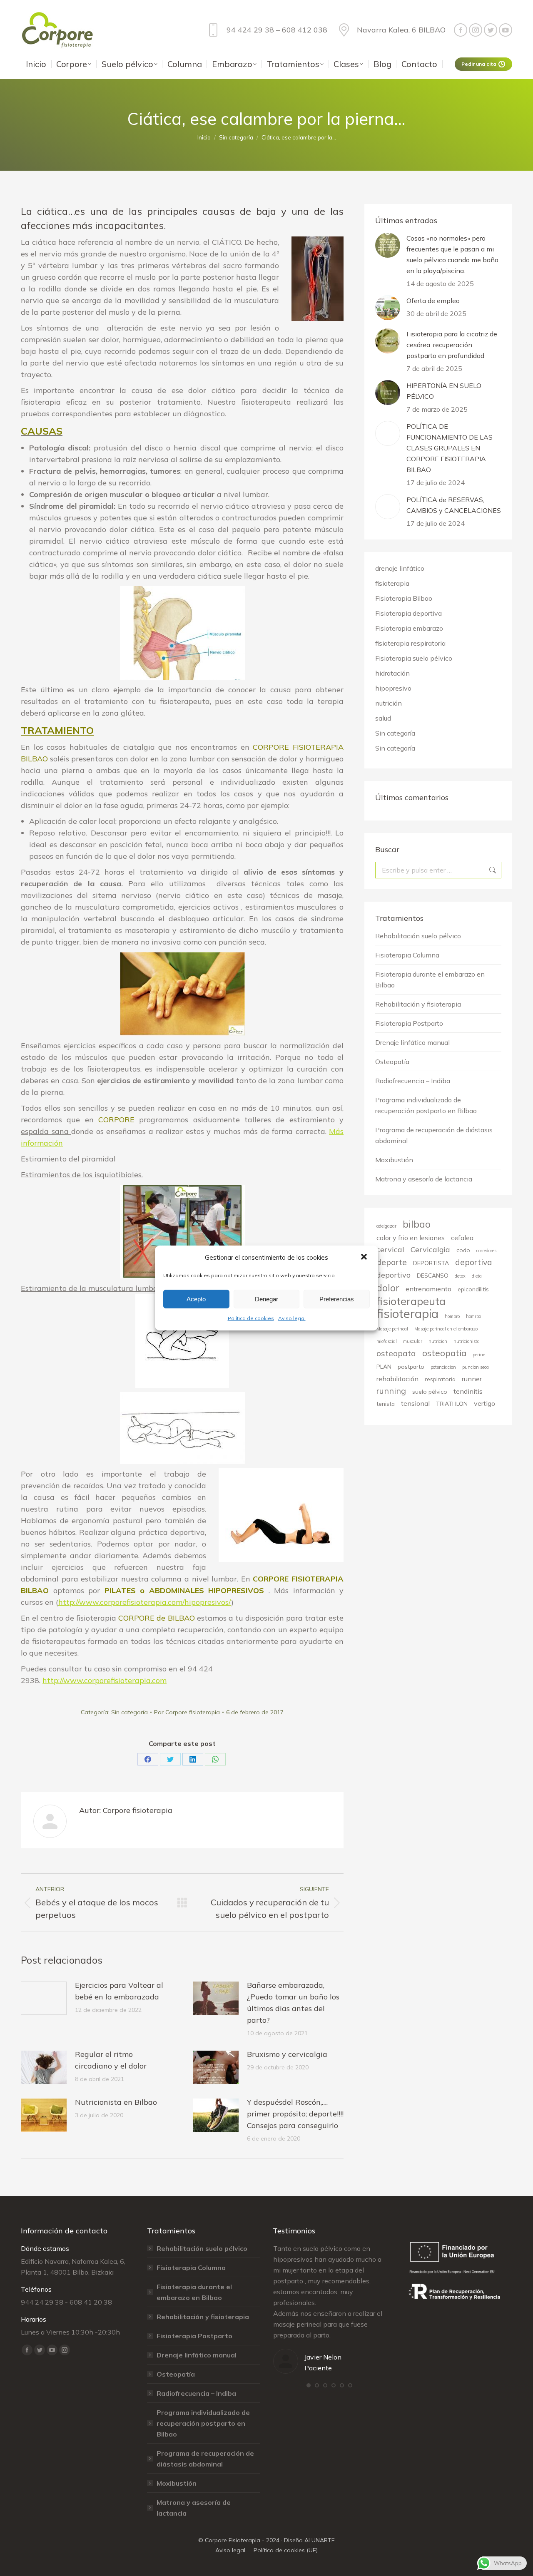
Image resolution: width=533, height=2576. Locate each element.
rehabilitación (397, 1379)
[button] (365, 1258)
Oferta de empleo (433, 301)
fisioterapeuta (411, 1301)
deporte (392, 1262)
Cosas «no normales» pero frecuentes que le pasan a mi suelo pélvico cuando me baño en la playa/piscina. (452, 254)
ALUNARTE (320, 2540)
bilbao (417, 1224)
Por (187, 1712)
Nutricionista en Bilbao (116, 2102)
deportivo (394, 1275)
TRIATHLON (452, 1404)
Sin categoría (130, 1712)
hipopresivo (393, 688)
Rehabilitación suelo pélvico (418, 936)
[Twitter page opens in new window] (491, 30)
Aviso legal (292, 1318)
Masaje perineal (392, 1329)
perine (479, 1355)
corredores (486, 1251)
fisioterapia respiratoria (410, 643)
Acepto (196, 1299)
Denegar (266, 1299)
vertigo (484, 1403)
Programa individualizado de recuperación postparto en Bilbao (426, 1105)
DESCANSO (433, 1275)
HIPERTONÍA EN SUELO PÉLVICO (444, 391)
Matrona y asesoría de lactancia (424, 1179)
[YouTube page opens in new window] (506, 30)
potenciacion (443, 1367)
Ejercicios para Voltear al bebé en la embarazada (119, 1991)
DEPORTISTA (431, 1263)
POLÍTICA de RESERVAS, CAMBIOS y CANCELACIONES (454, 505)
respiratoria (440, 1379)
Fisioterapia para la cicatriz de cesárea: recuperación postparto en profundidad (452, 345)
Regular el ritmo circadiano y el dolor (111, 2060)
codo (463, 1250)
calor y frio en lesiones (411, 1238)
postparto (411, 1366)
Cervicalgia (430, 1249)
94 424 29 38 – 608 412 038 (277, 30)
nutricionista (467, 1341)
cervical (390, 1249)
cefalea (462, 1238)
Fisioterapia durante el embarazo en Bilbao (430, 980)
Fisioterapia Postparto (409, 1023)
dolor (388, 1288)
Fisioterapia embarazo (409, 628)
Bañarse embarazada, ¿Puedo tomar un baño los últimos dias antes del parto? (293, 2003)
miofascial (387, 1341)
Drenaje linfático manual (412, 1042)
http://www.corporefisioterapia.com (105, 1680)
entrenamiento (428, 1289)
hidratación (392, 673)
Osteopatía (392, 1062)
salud (383, 718)
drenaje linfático (400, 568)
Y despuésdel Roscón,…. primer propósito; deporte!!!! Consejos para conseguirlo (295, 2114)
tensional (415, 1403)
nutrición (389, 703)
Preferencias (337, 1299)
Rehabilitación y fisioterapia (418, 1004)
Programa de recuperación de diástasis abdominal (434, 1135)
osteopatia (444, 1353)
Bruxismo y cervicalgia (287, 2054)
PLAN (384, 1366)
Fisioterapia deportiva (408, 613)
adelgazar (386, 1226)
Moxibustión (394, 1160)
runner (472, 1379)
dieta (477, 1276)
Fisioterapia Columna (407, 955)
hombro (452, 1316)
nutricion (438, 1341)
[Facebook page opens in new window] (461, 30)
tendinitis (468, 1391)
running (391, 1391)
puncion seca (476, 1367)
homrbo (473, 1316)
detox (460, 1276)
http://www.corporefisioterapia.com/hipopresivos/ (145, 1602)
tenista (386, 1404)
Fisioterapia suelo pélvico (414, 658)
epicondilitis (473, 1289)
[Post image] (44, 1998)
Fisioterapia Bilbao (404, 598)
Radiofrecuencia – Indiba (413, 1081)
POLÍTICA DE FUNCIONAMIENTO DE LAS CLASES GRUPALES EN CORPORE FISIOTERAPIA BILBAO (450, 448)
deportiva (474, 1262)
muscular (413, 1341)
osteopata (396, 1353)
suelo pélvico (430, 1391)
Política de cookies (251, 1318)
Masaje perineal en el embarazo (446, 1329)
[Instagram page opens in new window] (476, 30)
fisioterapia (392, 583)
